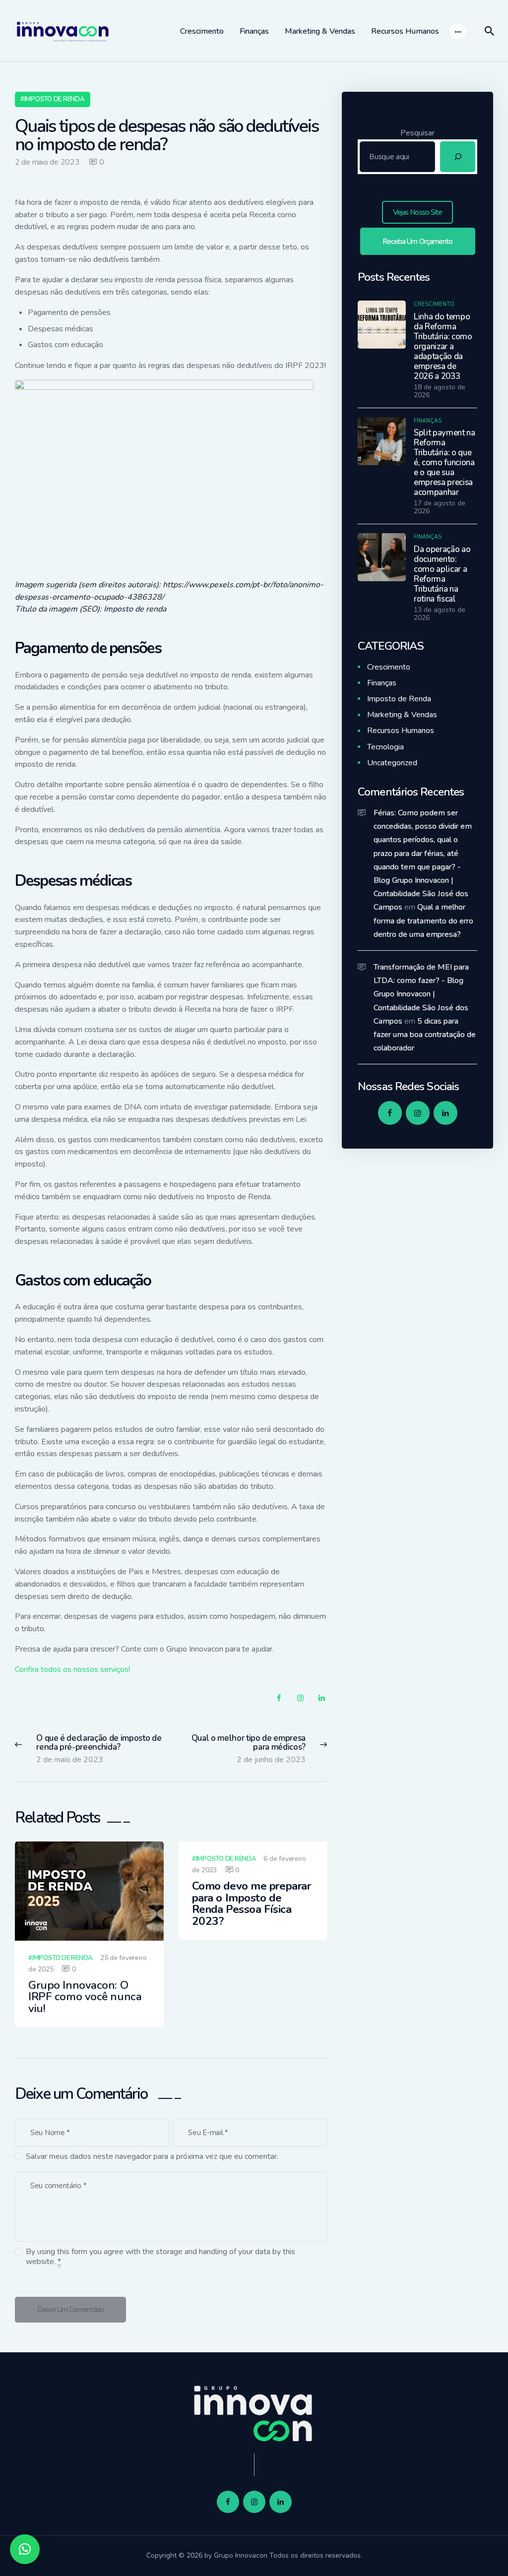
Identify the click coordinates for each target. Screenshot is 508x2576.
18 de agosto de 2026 (440, 391)
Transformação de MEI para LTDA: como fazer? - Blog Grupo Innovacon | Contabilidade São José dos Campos (421, 994)
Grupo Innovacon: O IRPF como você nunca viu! (85, 1997)
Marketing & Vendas (402, 715)
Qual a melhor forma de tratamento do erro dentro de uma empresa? (423, 920)
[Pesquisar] (458, 157)
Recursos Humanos (401, 731)
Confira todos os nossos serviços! (72, 1669)
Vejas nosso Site (418, 212)
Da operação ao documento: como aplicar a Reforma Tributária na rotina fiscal (442, 574)
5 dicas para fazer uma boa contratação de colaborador (425, 1035)
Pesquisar (417, 133)
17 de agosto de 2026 (440, 507)
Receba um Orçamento (418, 242)
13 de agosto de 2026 (440, 614)
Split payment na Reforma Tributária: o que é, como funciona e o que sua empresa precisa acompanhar (444, 463)
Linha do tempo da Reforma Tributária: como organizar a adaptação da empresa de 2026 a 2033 (443, 347)
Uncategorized (392, 763)
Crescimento (434, 304)
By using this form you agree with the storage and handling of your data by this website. (160, 2257)
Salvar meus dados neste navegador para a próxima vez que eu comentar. (152, 2157)
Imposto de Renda (55, 99)
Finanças (428, 421)
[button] (25, 2549)
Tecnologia (385, 747)
